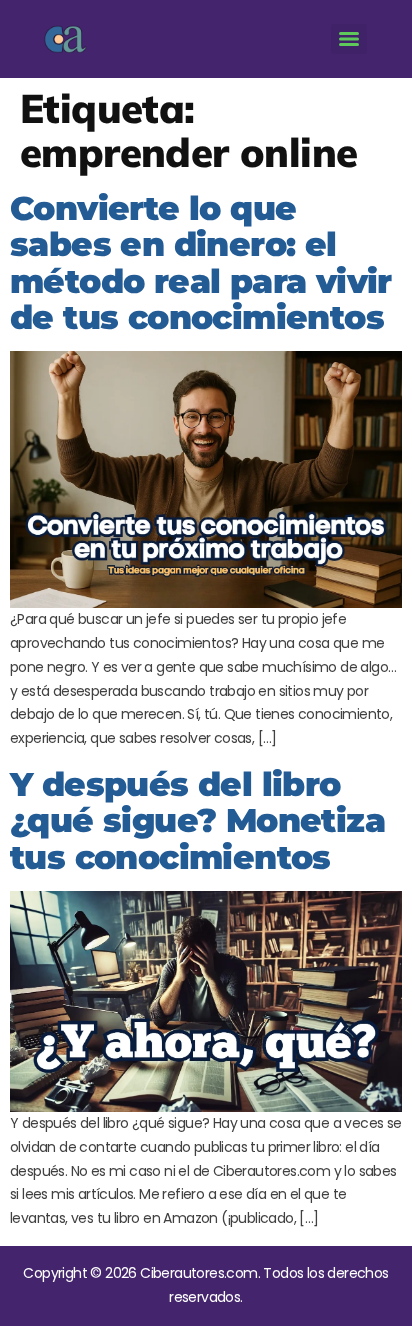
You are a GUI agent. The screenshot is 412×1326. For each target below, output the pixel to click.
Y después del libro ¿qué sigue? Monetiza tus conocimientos (197, 820)
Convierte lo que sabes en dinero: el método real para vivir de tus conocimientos (201, 262)
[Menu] (349, 39)
